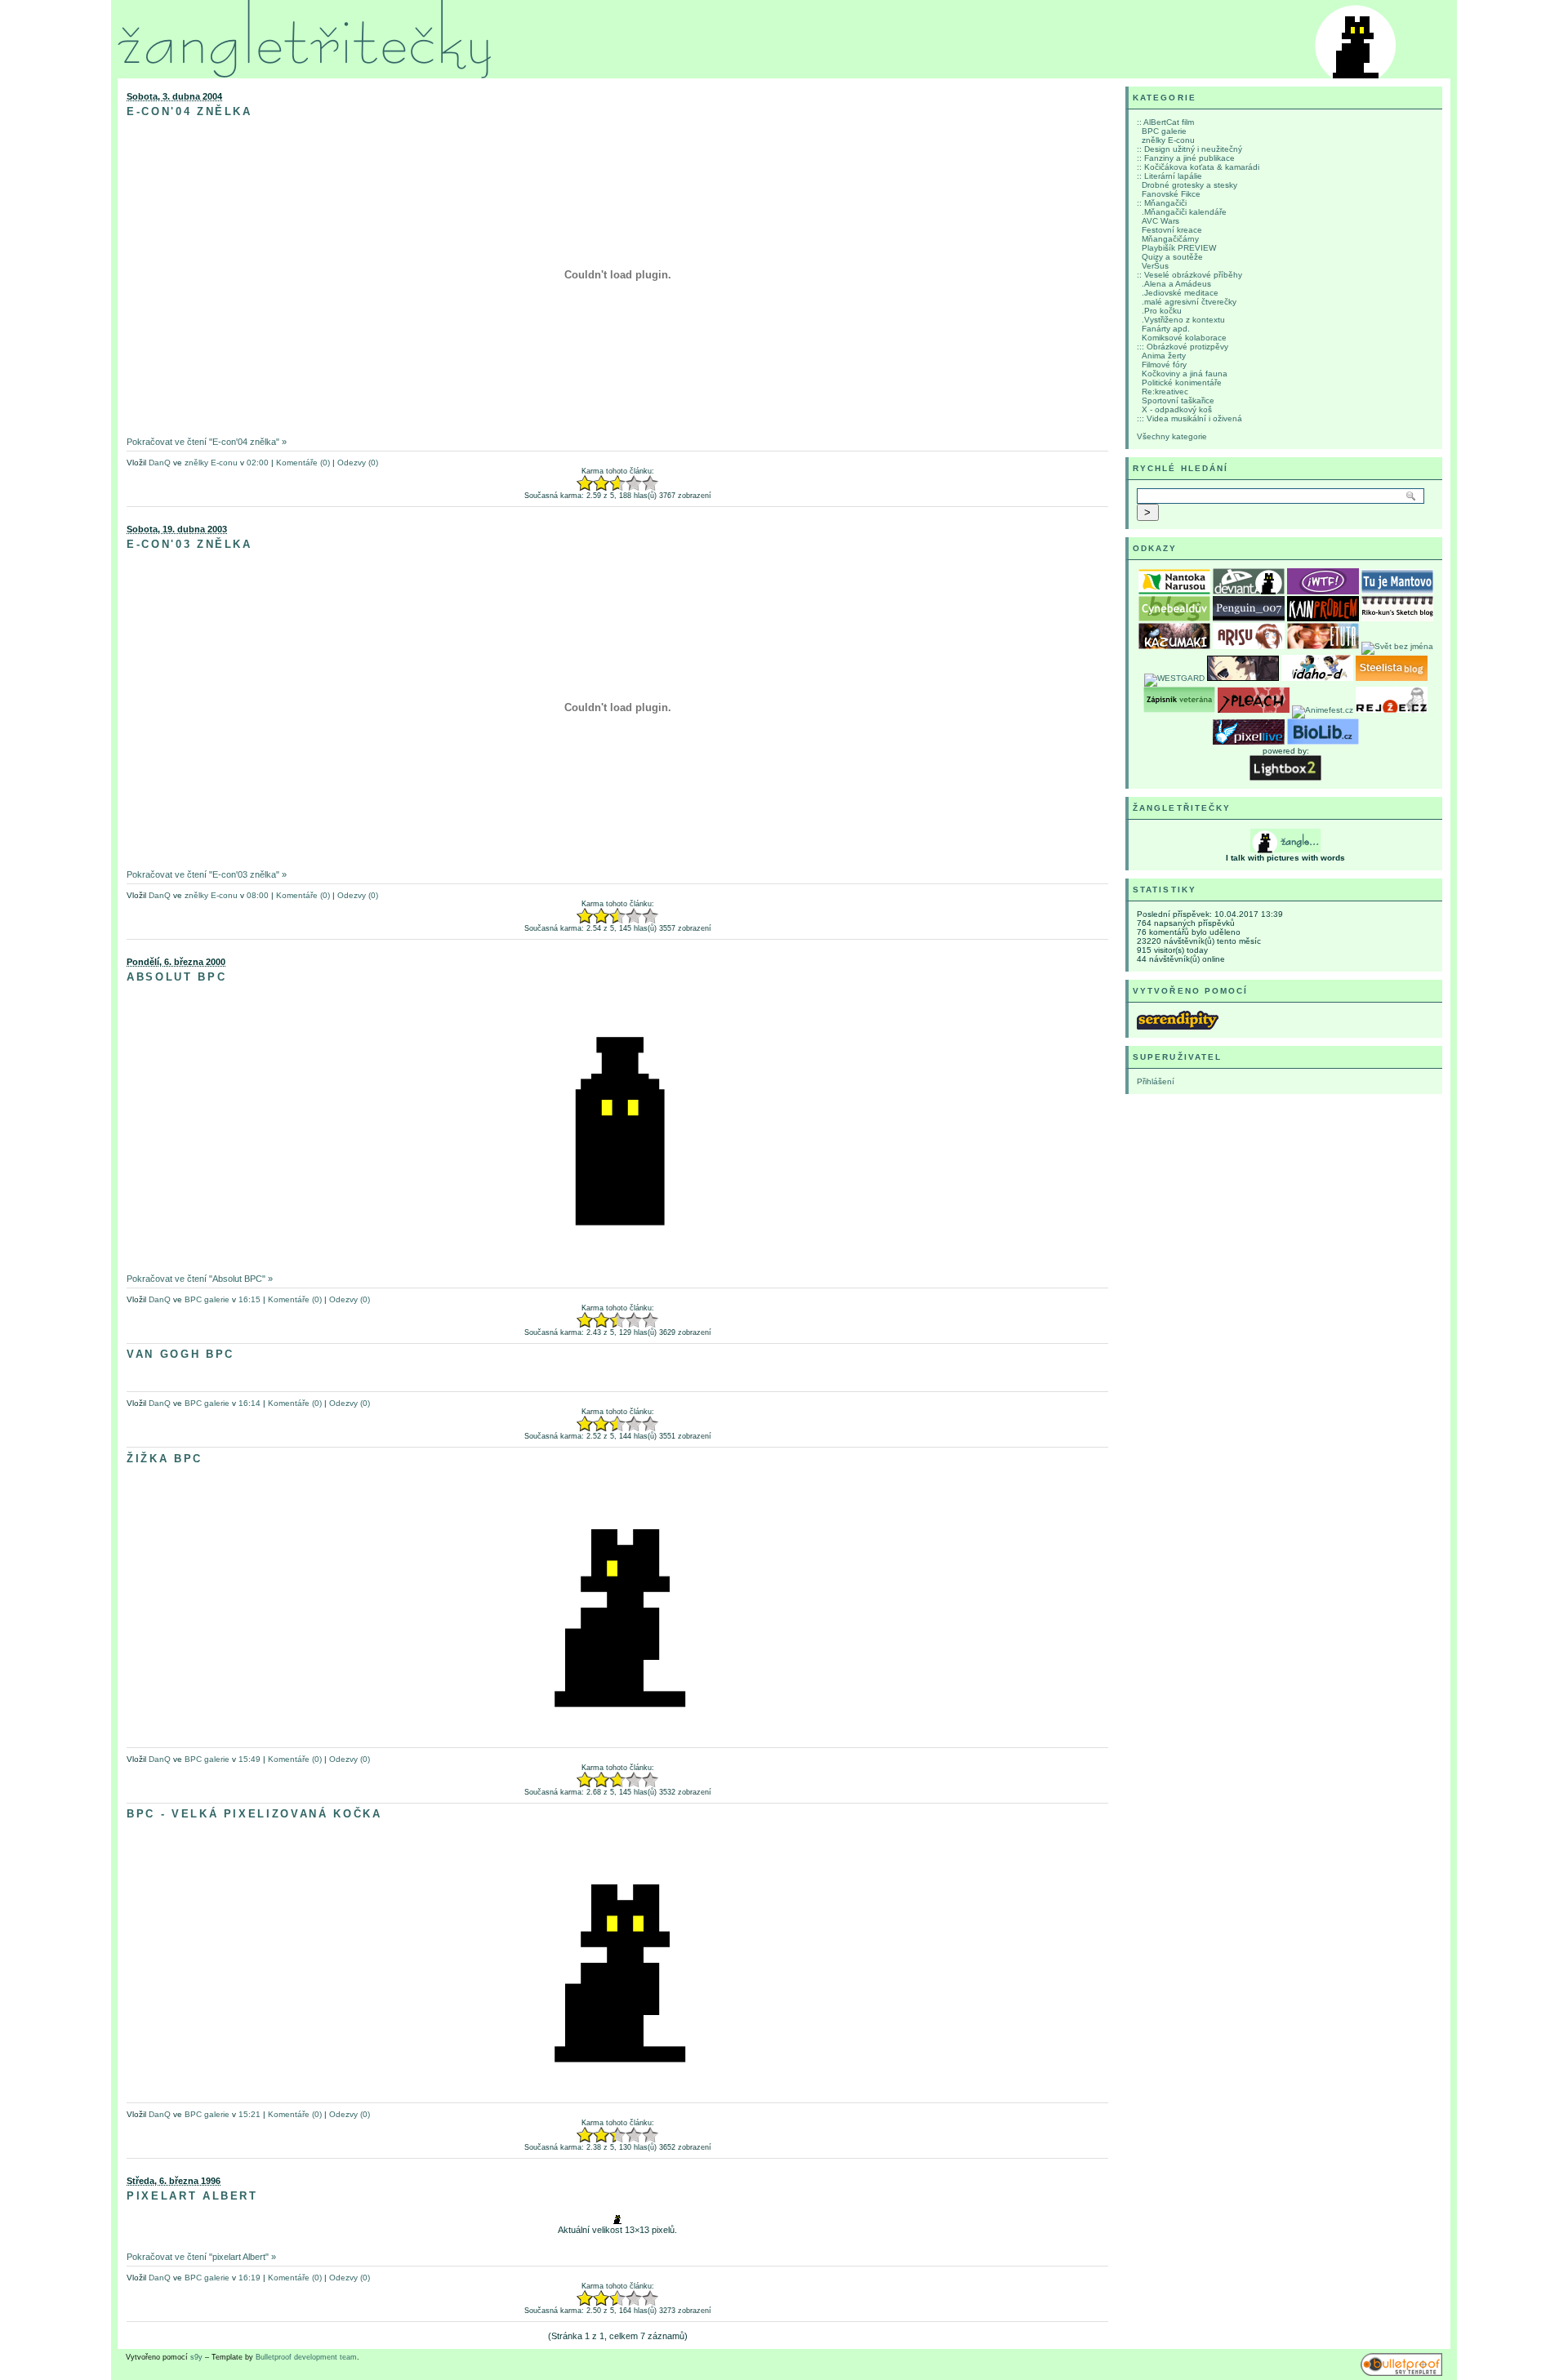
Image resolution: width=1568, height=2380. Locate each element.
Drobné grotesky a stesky (1189, 185)
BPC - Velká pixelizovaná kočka (254, 1814)
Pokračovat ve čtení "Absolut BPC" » (200, 1279)
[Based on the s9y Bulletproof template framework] (1401, 2373)
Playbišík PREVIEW (1179, 248)
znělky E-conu (211, 463)
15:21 (249, 2114)
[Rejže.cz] (1392, 710)
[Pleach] (1254, 710)
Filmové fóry (1164, 365)
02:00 (258, 463)
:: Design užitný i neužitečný (1189, 149)
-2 (585, 483)
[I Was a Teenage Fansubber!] (1323, 592)
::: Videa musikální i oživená (1189, 418)
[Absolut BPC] (617, 1253)
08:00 (258, 895)
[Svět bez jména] (1397, 646)
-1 (593, 483)
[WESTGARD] (1174, 678)
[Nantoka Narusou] (1174, 592)
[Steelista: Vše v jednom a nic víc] (1392, 678)
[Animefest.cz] (1323, 710)
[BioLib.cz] (1323, 742)
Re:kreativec (1165, 391)
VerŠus (1155, 266)
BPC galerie (207, 1299)
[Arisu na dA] (1249, 646)
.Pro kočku (1162, 311)
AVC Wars (1160, 221)
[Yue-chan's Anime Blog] (1243, 678)
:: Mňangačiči (1162, 203)
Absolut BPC (176, 977)
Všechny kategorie (1172, 436)
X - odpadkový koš (1177, 409)
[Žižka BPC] (617, 1735)
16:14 (249, 1403)
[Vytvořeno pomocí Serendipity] (1178, 1027)
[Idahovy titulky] (1317, 678)
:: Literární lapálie (1169, 176)
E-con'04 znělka (189, 111)
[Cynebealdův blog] (1174, 618)
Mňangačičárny (1170, 239)
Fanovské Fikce (1171, 194)
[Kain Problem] (1323, 618)
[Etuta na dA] (1323, 646)
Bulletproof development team (306, 2357)
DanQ (160, 463)
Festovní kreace (1172, 230)
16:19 (249, 2278)
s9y (196, 2357)
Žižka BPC (165, 1459)
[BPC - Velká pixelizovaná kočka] (617, 2090)
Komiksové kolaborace (1184, 338)
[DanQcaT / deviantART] (1249, 592)
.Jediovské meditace (1180, 293)
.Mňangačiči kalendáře (1184, 212)
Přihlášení (1156, 1081)
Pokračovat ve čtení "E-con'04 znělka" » (207, 442)
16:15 (249, 1299)
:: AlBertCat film (1165, 122)
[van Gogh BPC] (617, 1377)
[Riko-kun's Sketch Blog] (1397, 618)
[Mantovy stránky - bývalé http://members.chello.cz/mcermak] (1397, 592)
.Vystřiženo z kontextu (1183, 320)
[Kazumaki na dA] (1174, 646)
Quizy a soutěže (1172, 257)
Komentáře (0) (303, 463)
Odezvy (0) (358, 463)
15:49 (249, 1759)
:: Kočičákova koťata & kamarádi (1198, 167)
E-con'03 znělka (189, 544)
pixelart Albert (192, 2196)
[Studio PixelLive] (1249, 742)
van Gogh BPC (180, 1354)
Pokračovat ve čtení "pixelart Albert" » (201, 2257)
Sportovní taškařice (1178, 400)
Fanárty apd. (1166, 329)
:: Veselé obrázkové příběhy (1189, 275)
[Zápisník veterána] (1179, 710)
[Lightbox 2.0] (1285, 778)
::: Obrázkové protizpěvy (1183, 347)
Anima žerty (1164, 356)
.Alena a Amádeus (1176, 284)
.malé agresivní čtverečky (1189, 302)
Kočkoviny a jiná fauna (1185, 374)
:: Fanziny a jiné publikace (1186, 158)
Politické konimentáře (1182, 383)
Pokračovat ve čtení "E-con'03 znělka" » (207, 874)
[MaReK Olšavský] (1249, 618)
